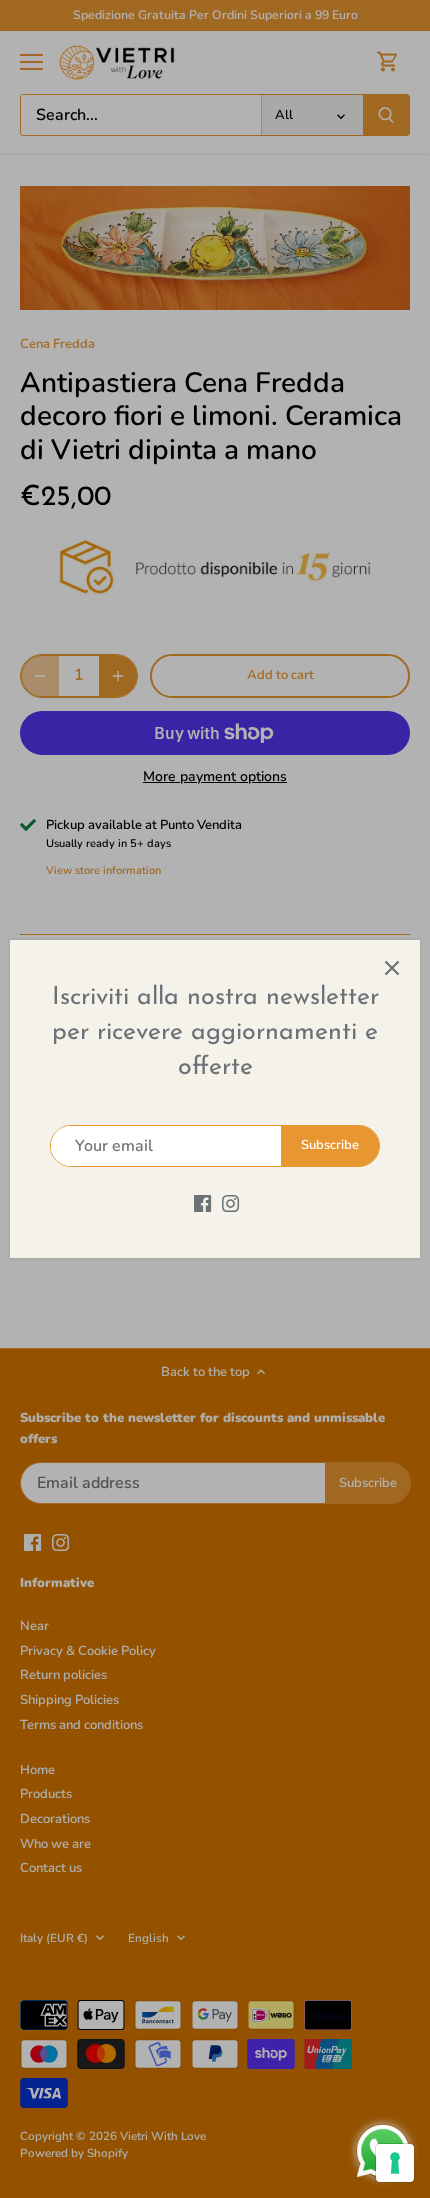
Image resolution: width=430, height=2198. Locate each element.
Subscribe (330, 1145)
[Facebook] (202, 1202)
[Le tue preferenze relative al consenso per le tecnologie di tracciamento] (395, 2163)
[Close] (392, 968)
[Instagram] (230, 1202)
